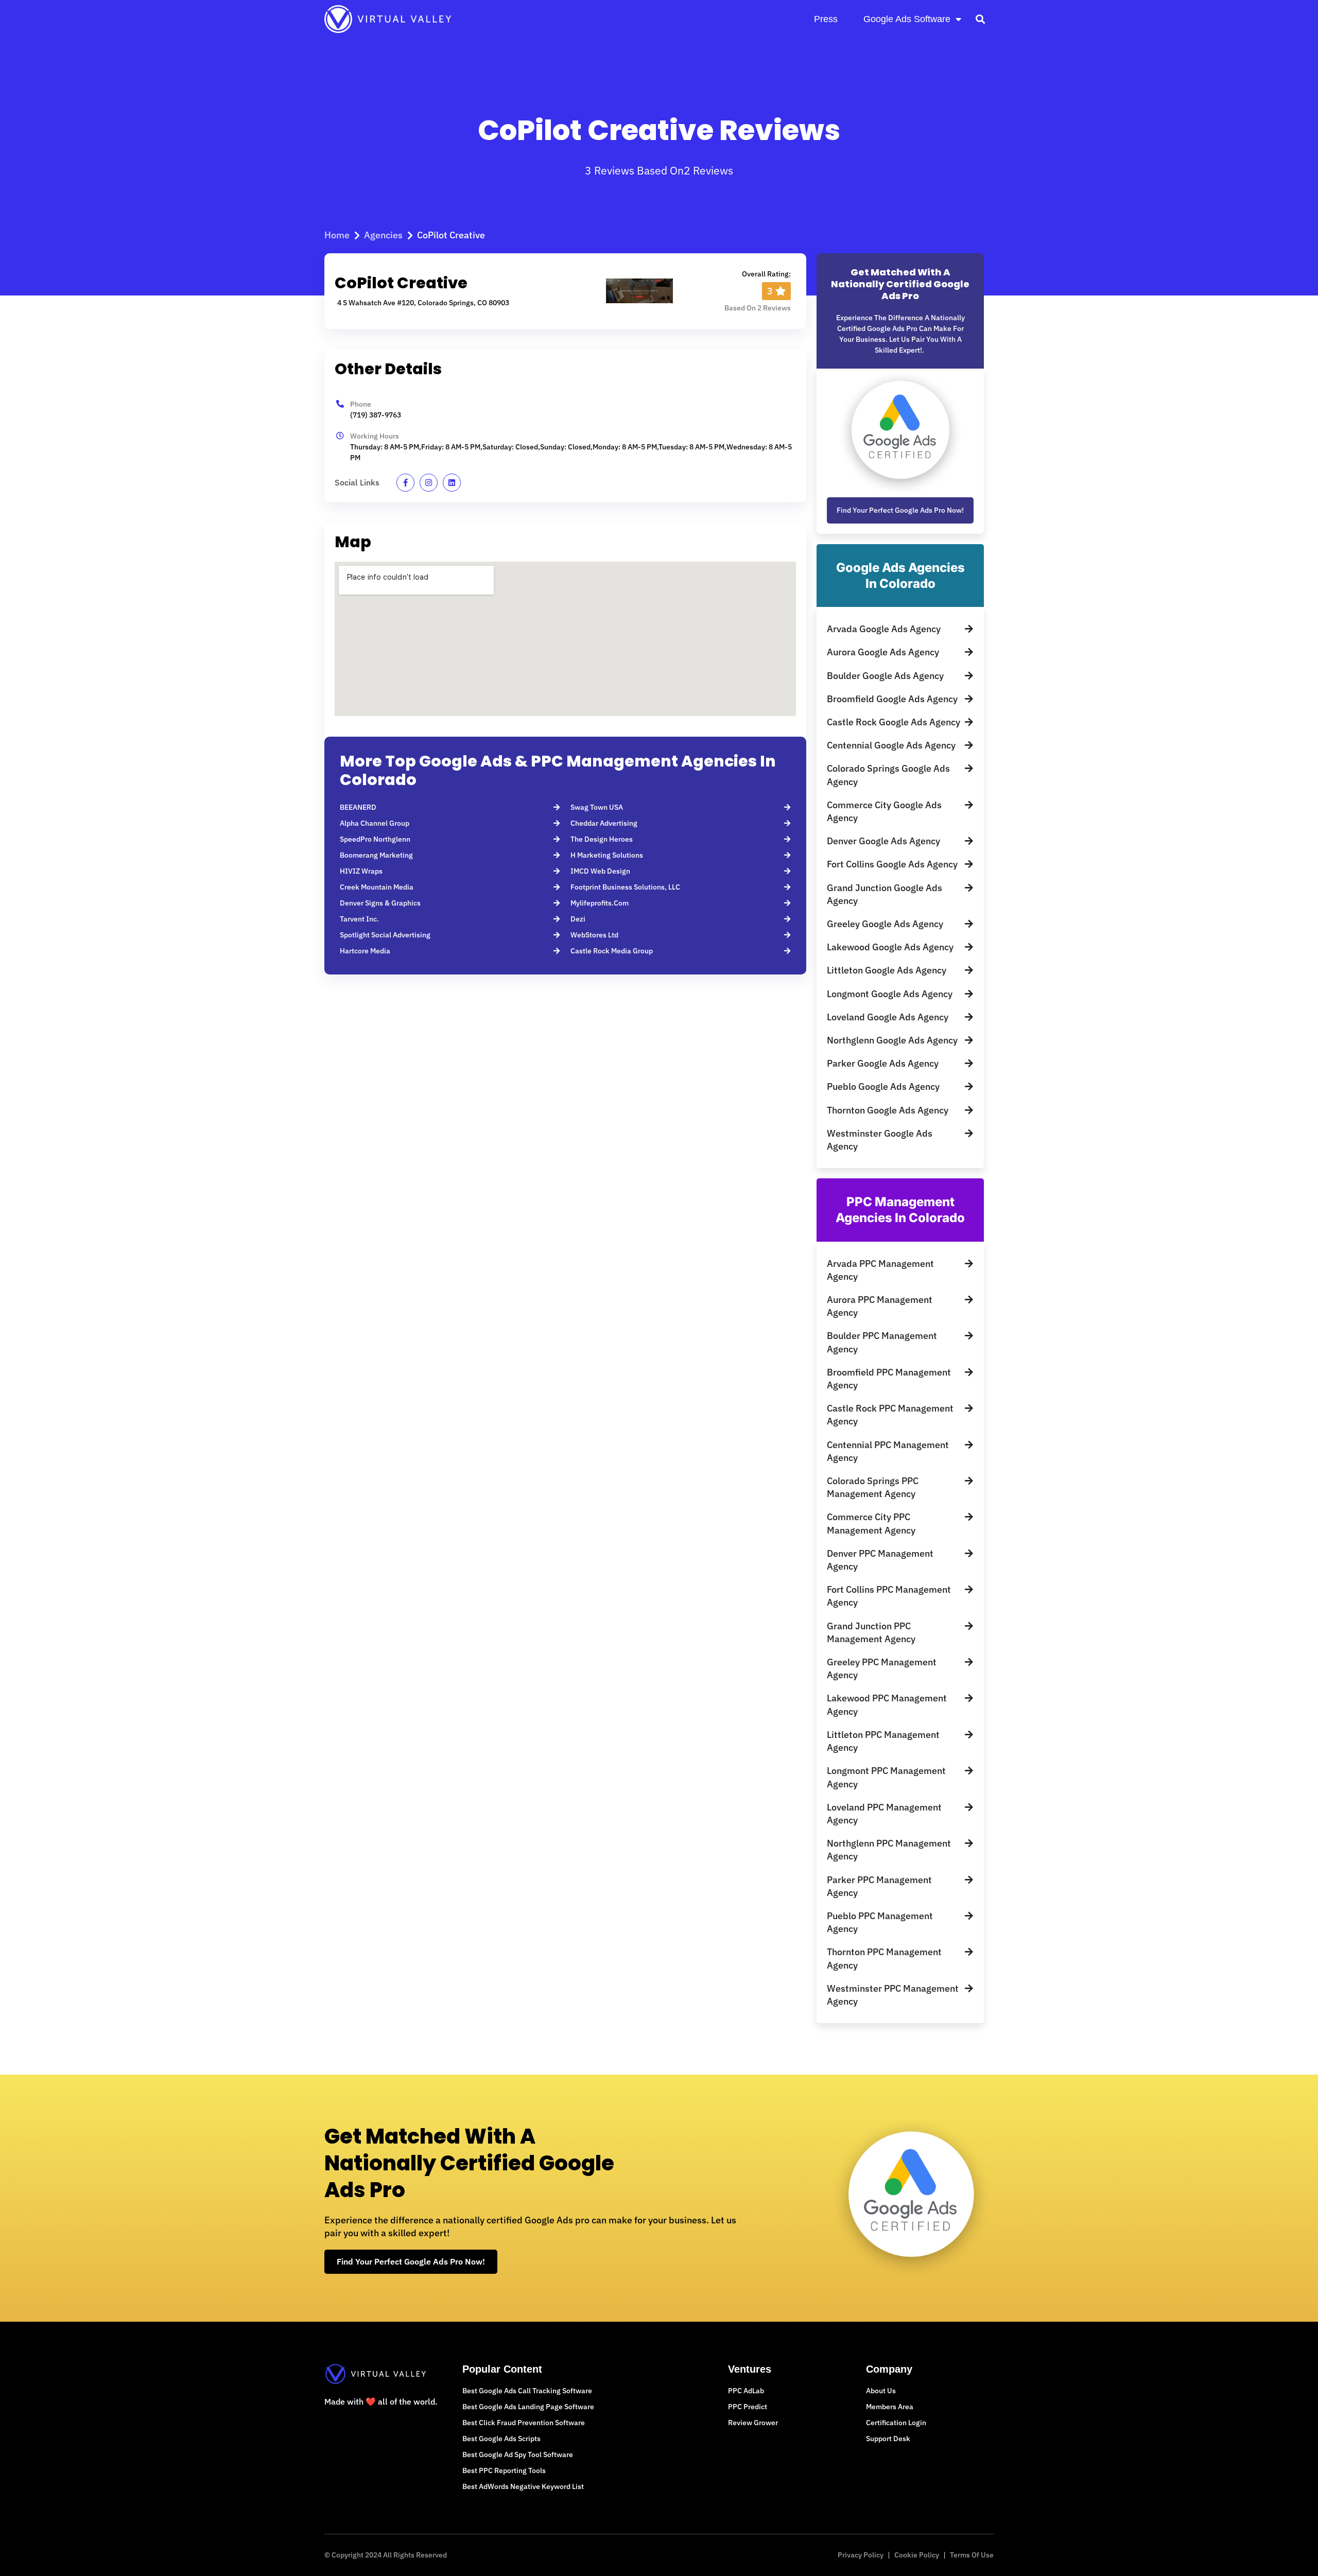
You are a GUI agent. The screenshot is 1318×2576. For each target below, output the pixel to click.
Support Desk (888, 2439)
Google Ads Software (907, 19)
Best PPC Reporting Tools (504, 2470)
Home (337, 235)
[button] (980, 19)
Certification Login (896, 2423)
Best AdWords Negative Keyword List (523, 2486)
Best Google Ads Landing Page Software (528, 2407)
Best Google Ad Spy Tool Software (518, 2455)
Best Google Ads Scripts (501, 2439)
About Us (881, 2391)
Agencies (383, 235)
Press (826, 19)
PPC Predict (748, 2407)
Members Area (890, 2407)
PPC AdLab (746, 2391)
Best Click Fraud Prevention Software (524, 2423)
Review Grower (753, 2423)
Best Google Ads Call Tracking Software (527, 2391)
